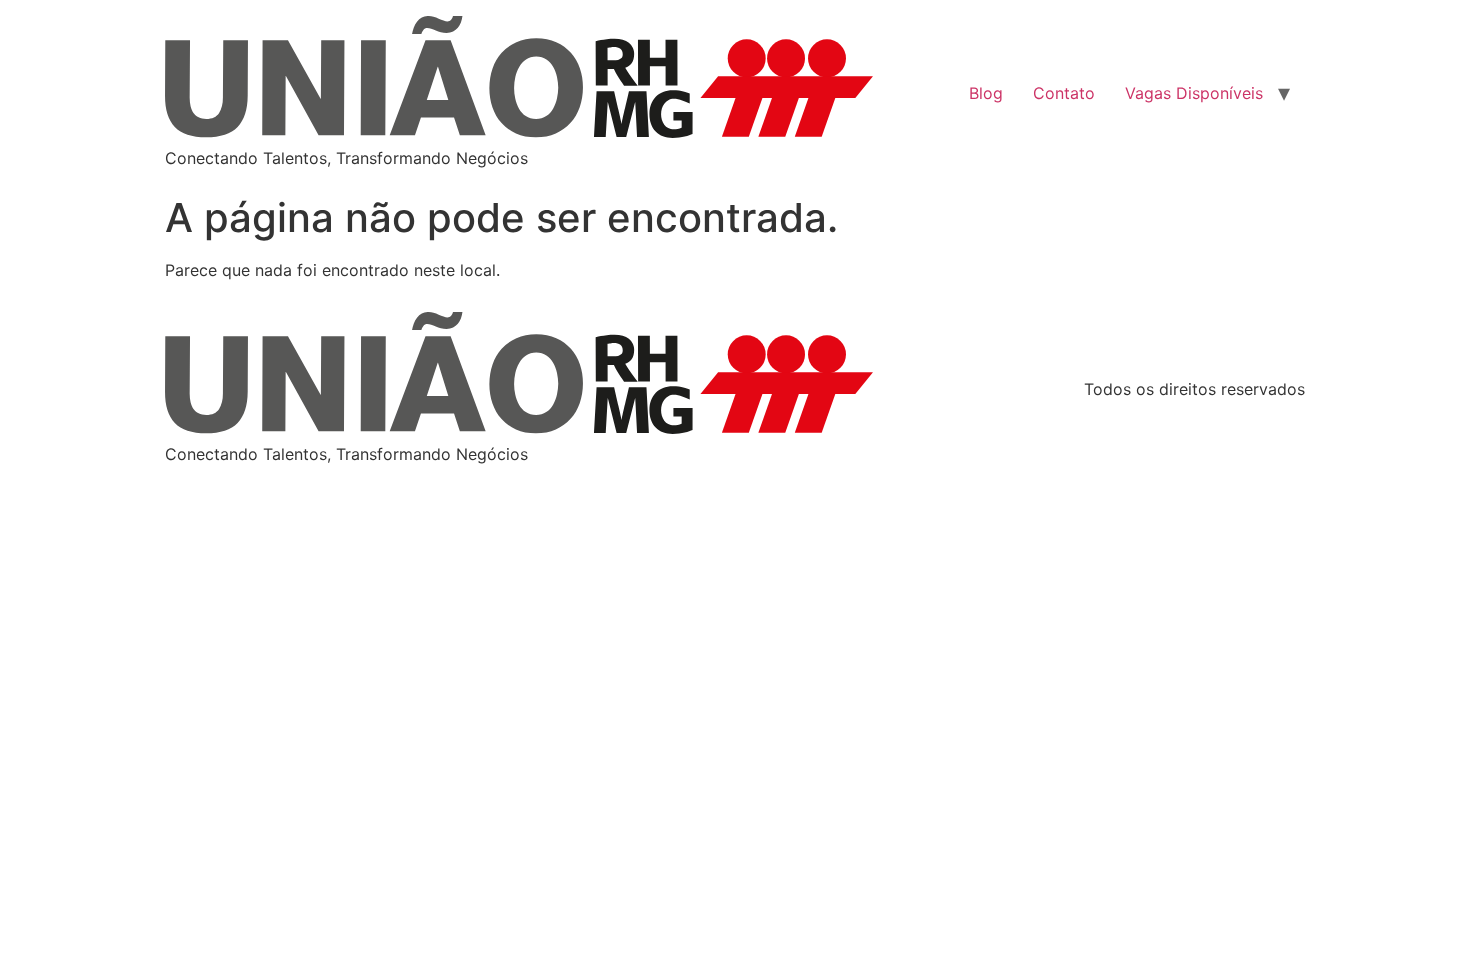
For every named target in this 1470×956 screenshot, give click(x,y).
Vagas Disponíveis (1194, 93)
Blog (986, 93)
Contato (1064, 93)
